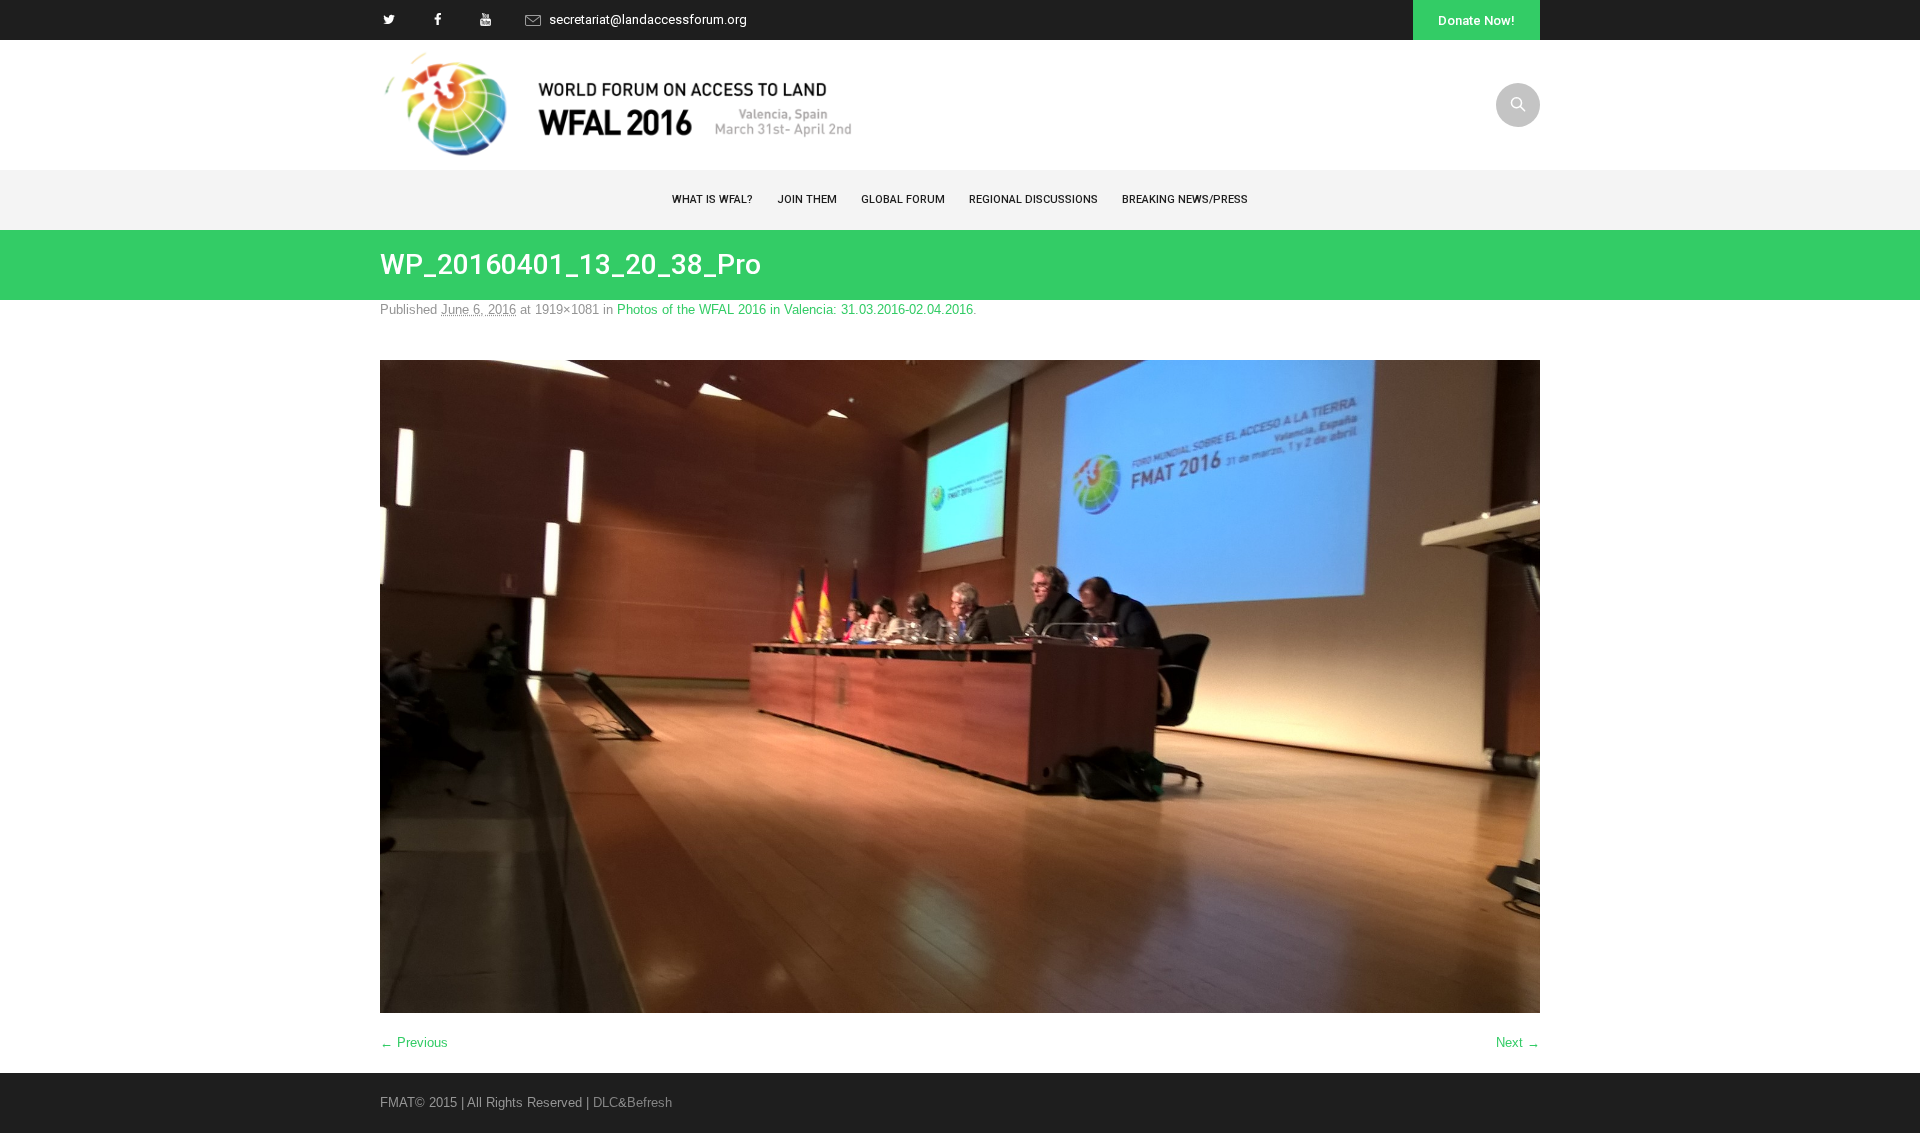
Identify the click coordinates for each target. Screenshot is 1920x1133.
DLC (605, 1102)
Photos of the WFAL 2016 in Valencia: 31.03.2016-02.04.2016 (795, 309)
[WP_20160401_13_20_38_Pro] (960, 686)
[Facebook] (437, 19)
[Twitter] (389, 19)
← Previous (414, 1042)
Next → (1518, 1042)
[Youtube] (485, 19)
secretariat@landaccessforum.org (648, 19)
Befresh (649, 1102)
